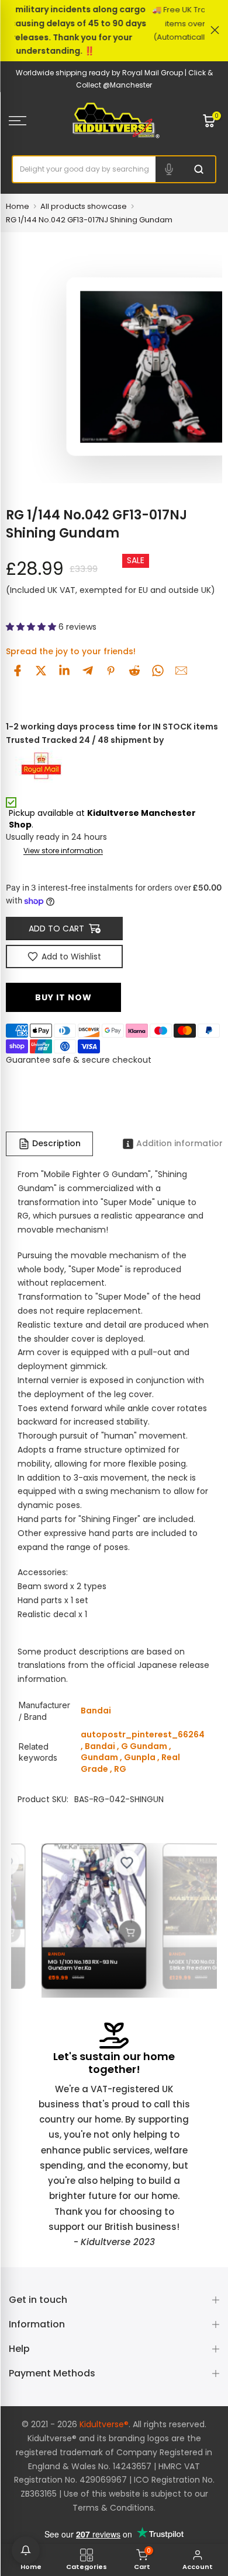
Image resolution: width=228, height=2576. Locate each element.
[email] (181, 671)
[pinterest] (111, 671)
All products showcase (84, 206)
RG (120, 1769)
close (215, 30)
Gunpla (140, 1757)
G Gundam (144, 1746)
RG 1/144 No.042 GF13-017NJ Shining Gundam (89, 220)
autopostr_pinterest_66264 (143, 1734)
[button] (32, 627)
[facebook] (18, 671)
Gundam (99, 1757)
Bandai (100, 1746)
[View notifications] (26, 2550)
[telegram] (88, 671)
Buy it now (63, 997)
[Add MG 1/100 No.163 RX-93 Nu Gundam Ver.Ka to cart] (123, 1931)
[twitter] (41, 671)
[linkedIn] (64, 671)
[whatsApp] (158, 671)
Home (18, 206)
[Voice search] (169, 169)
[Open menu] (32, 121)
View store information (63, 851)
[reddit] (134, 671)
